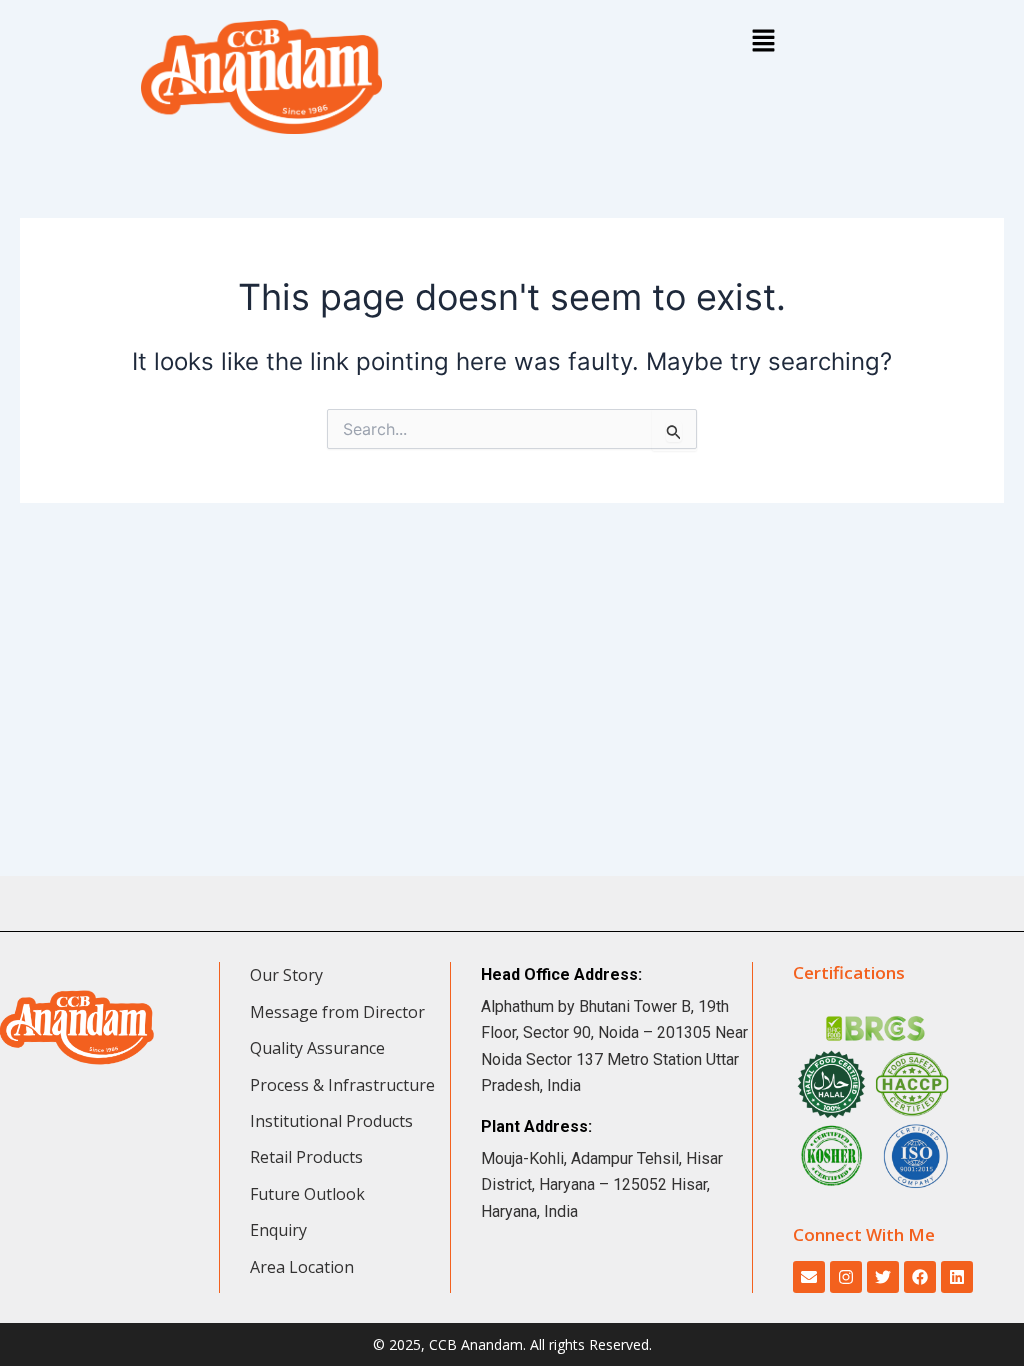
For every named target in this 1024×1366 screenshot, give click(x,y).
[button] (763, 41)
